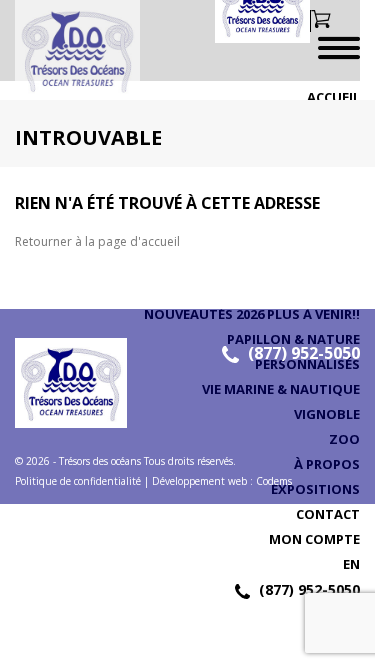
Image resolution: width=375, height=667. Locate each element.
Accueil (333, 97)
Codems (274, 481)
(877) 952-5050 (309, 589)
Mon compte (314, 539)
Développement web (199, 481)
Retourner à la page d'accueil (97, 241)
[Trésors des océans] (70, 50)
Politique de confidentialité (78, 481)
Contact (328, 514)
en (351, 564)
